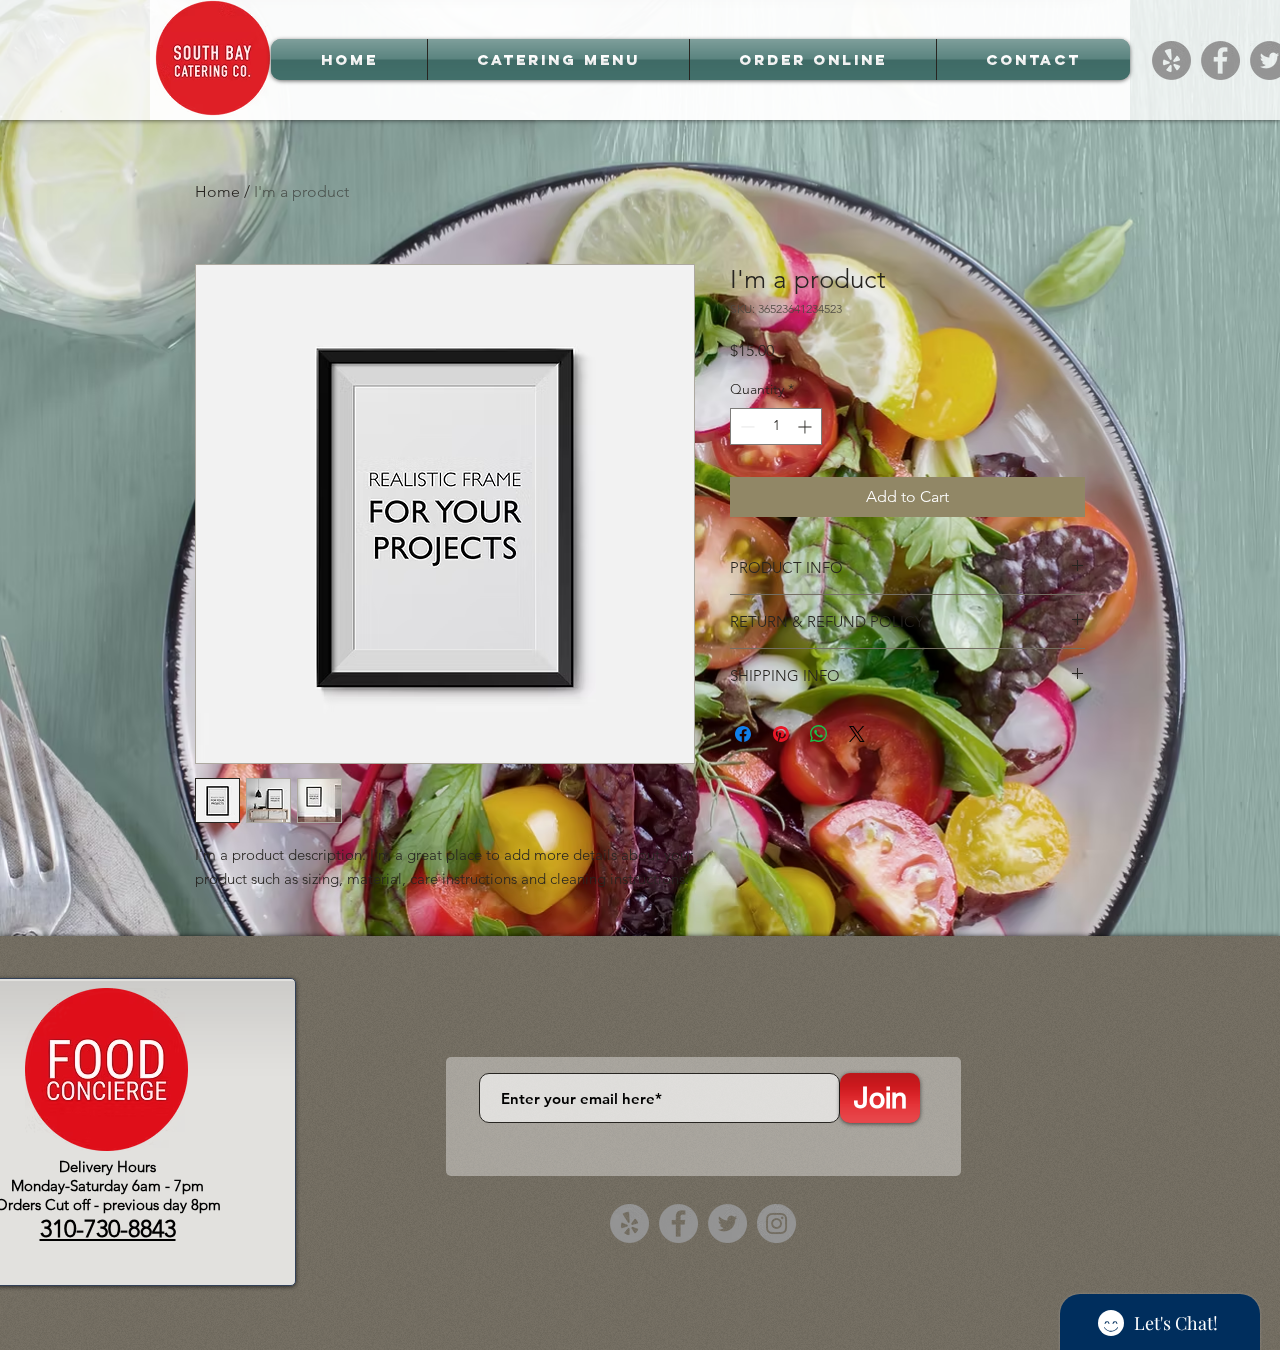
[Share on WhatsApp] (819, 734)
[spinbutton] (776, 426)
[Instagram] (776, 1223)
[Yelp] (1171, 60)
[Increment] (806, 426)
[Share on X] (857, 734)
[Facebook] (1220, 60)
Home (217, 191)
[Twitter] (727, 1223)
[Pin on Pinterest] (781, 734)
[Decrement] (745, 426)
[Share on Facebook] (743, 734)
